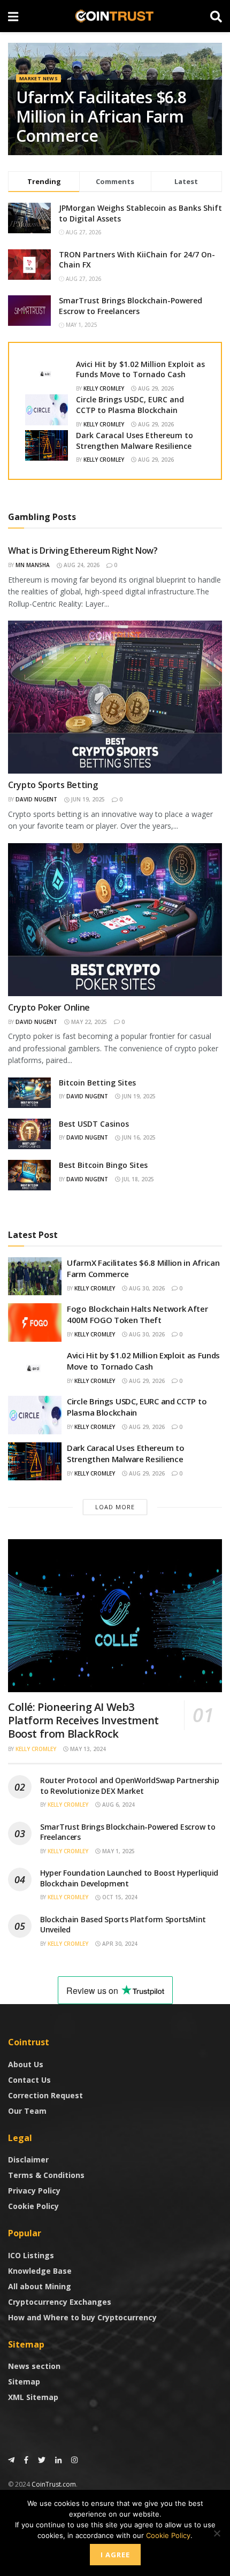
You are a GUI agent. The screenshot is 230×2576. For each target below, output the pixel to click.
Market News (39, 78)
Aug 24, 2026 (81, 565)
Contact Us (29, 2080)
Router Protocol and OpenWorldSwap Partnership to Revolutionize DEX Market (129, 1786)
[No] (217, 2533)
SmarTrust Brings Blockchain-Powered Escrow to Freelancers (131, 306)
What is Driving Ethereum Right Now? (83, 551)
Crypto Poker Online (49, 1007)
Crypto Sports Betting (53, 785)
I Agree (115, 2555)
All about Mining (40, 2286)
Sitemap (24, 2382)
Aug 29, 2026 (155, 388)
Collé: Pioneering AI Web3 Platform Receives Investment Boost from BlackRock (83, 1720)
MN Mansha (33, 565)
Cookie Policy (33, 2206)
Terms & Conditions (46, 2175)
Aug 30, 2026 (146, 1288)
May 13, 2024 (87, 1749)
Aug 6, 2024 (118, 1805)
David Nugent (36, 799)
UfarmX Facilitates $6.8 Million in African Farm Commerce (101, 116)
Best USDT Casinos (94, 1124)
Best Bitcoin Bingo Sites (103, 1165)
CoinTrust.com (54, 2484)
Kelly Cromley (104, 388)
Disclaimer (28, 2160)
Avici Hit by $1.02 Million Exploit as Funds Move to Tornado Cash (140, 369)
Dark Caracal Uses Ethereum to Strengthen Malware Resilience (135, 441)
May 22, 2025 (88, 1022)
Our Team (27, 2111)
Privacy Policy (34, 2191)
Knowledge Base (40, 2271)
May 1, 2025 (118, 1851)
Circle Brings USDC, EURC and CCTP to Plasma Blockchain (130, 405)
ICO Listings (31, 2255)
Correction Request (45, 2095)
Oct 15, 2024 (119, 1897)
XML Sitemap (33, 2397)
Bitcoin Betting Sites (97, 1083)
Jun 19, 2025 (87, 799)
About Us (26, 2064)
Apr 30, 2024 (119, 1944)
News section (34, 2366)
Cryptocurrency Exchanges (60, 2302)
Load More (115, 1507)
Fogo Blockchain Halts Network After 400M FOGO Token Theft (137, 1314)
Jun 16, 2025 (138, 1137)
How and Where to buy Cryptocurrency (82, 2317)
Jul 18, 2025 (137, 1179)
